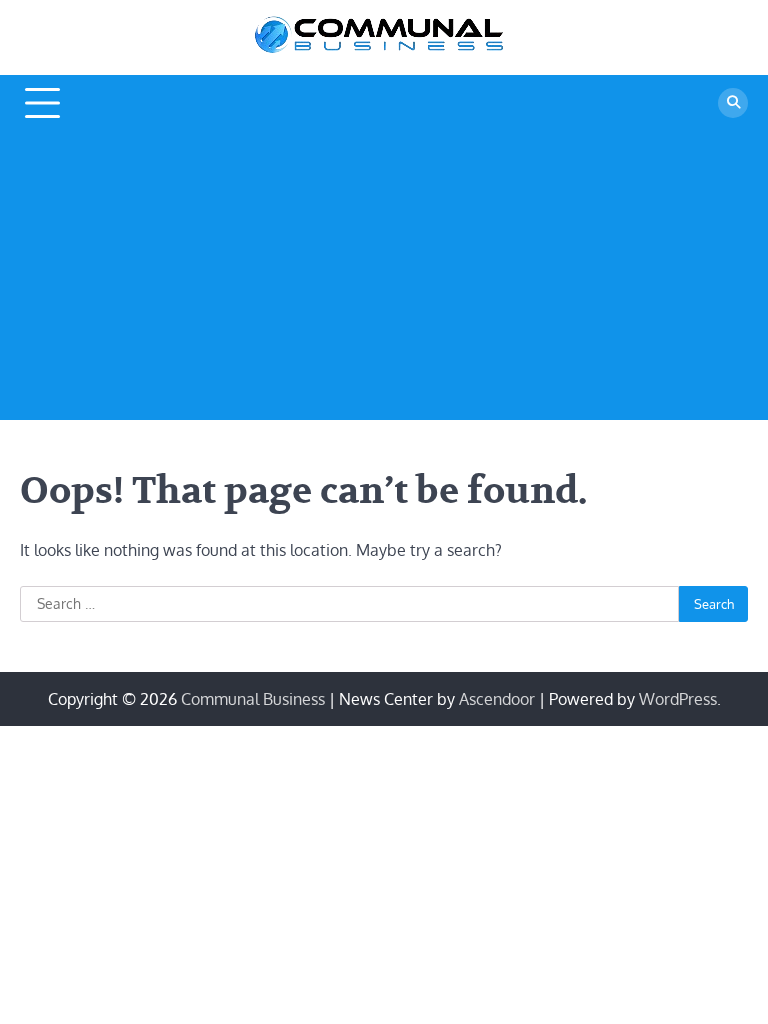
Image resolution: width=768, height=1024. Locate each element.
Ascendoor (497, 699)
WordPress (678, 699)
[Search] (733, 103)
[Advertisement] (384, 280)
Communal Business (253, 699)
